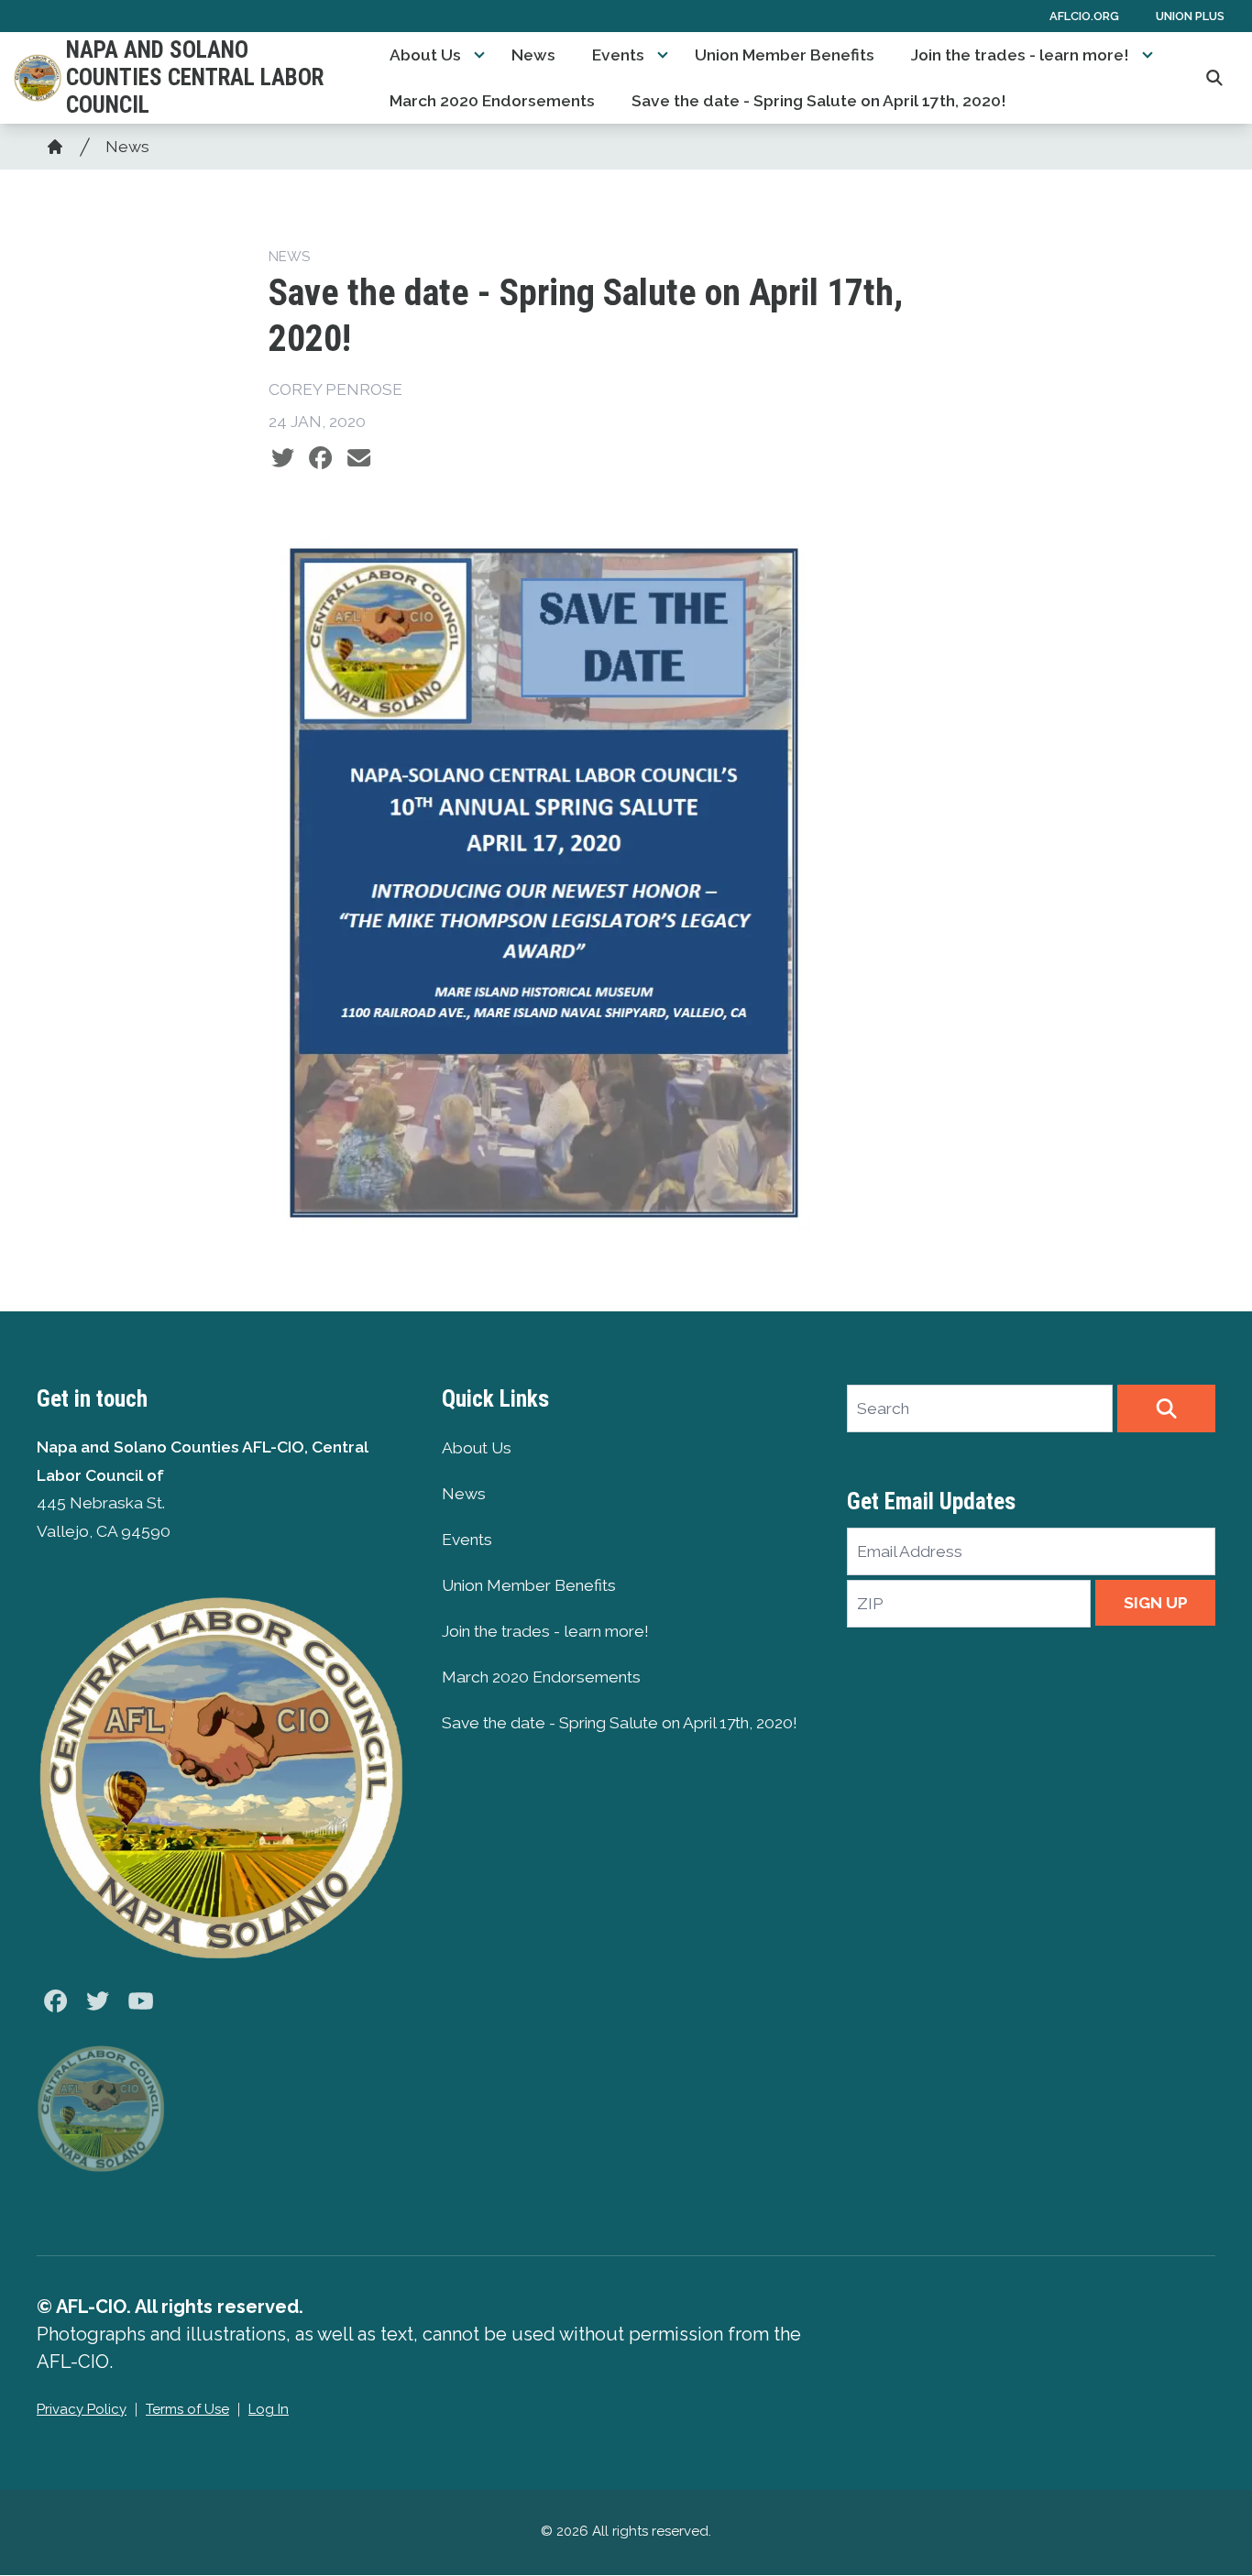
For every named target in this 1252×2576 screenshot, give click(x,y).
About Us (425, 55)
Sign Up (1156, 1603)
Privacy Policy (82, 2409)
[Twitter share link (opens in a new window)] (283, 458)
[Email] (359, 458)
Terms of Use (187, 2409)
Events (618, 55)
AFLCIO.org (1084, 16)
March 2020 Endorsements (492, 101)
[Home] (55, 147)
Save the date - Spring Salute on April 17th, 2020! (819, 101)
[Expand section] (479, 55)
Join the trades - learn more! (1020, 55)
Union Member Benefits (785, 55)
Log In (269, 2409)
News (533, 55)
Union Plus (1190, 16)
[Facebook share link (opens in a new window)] (320, 458)
